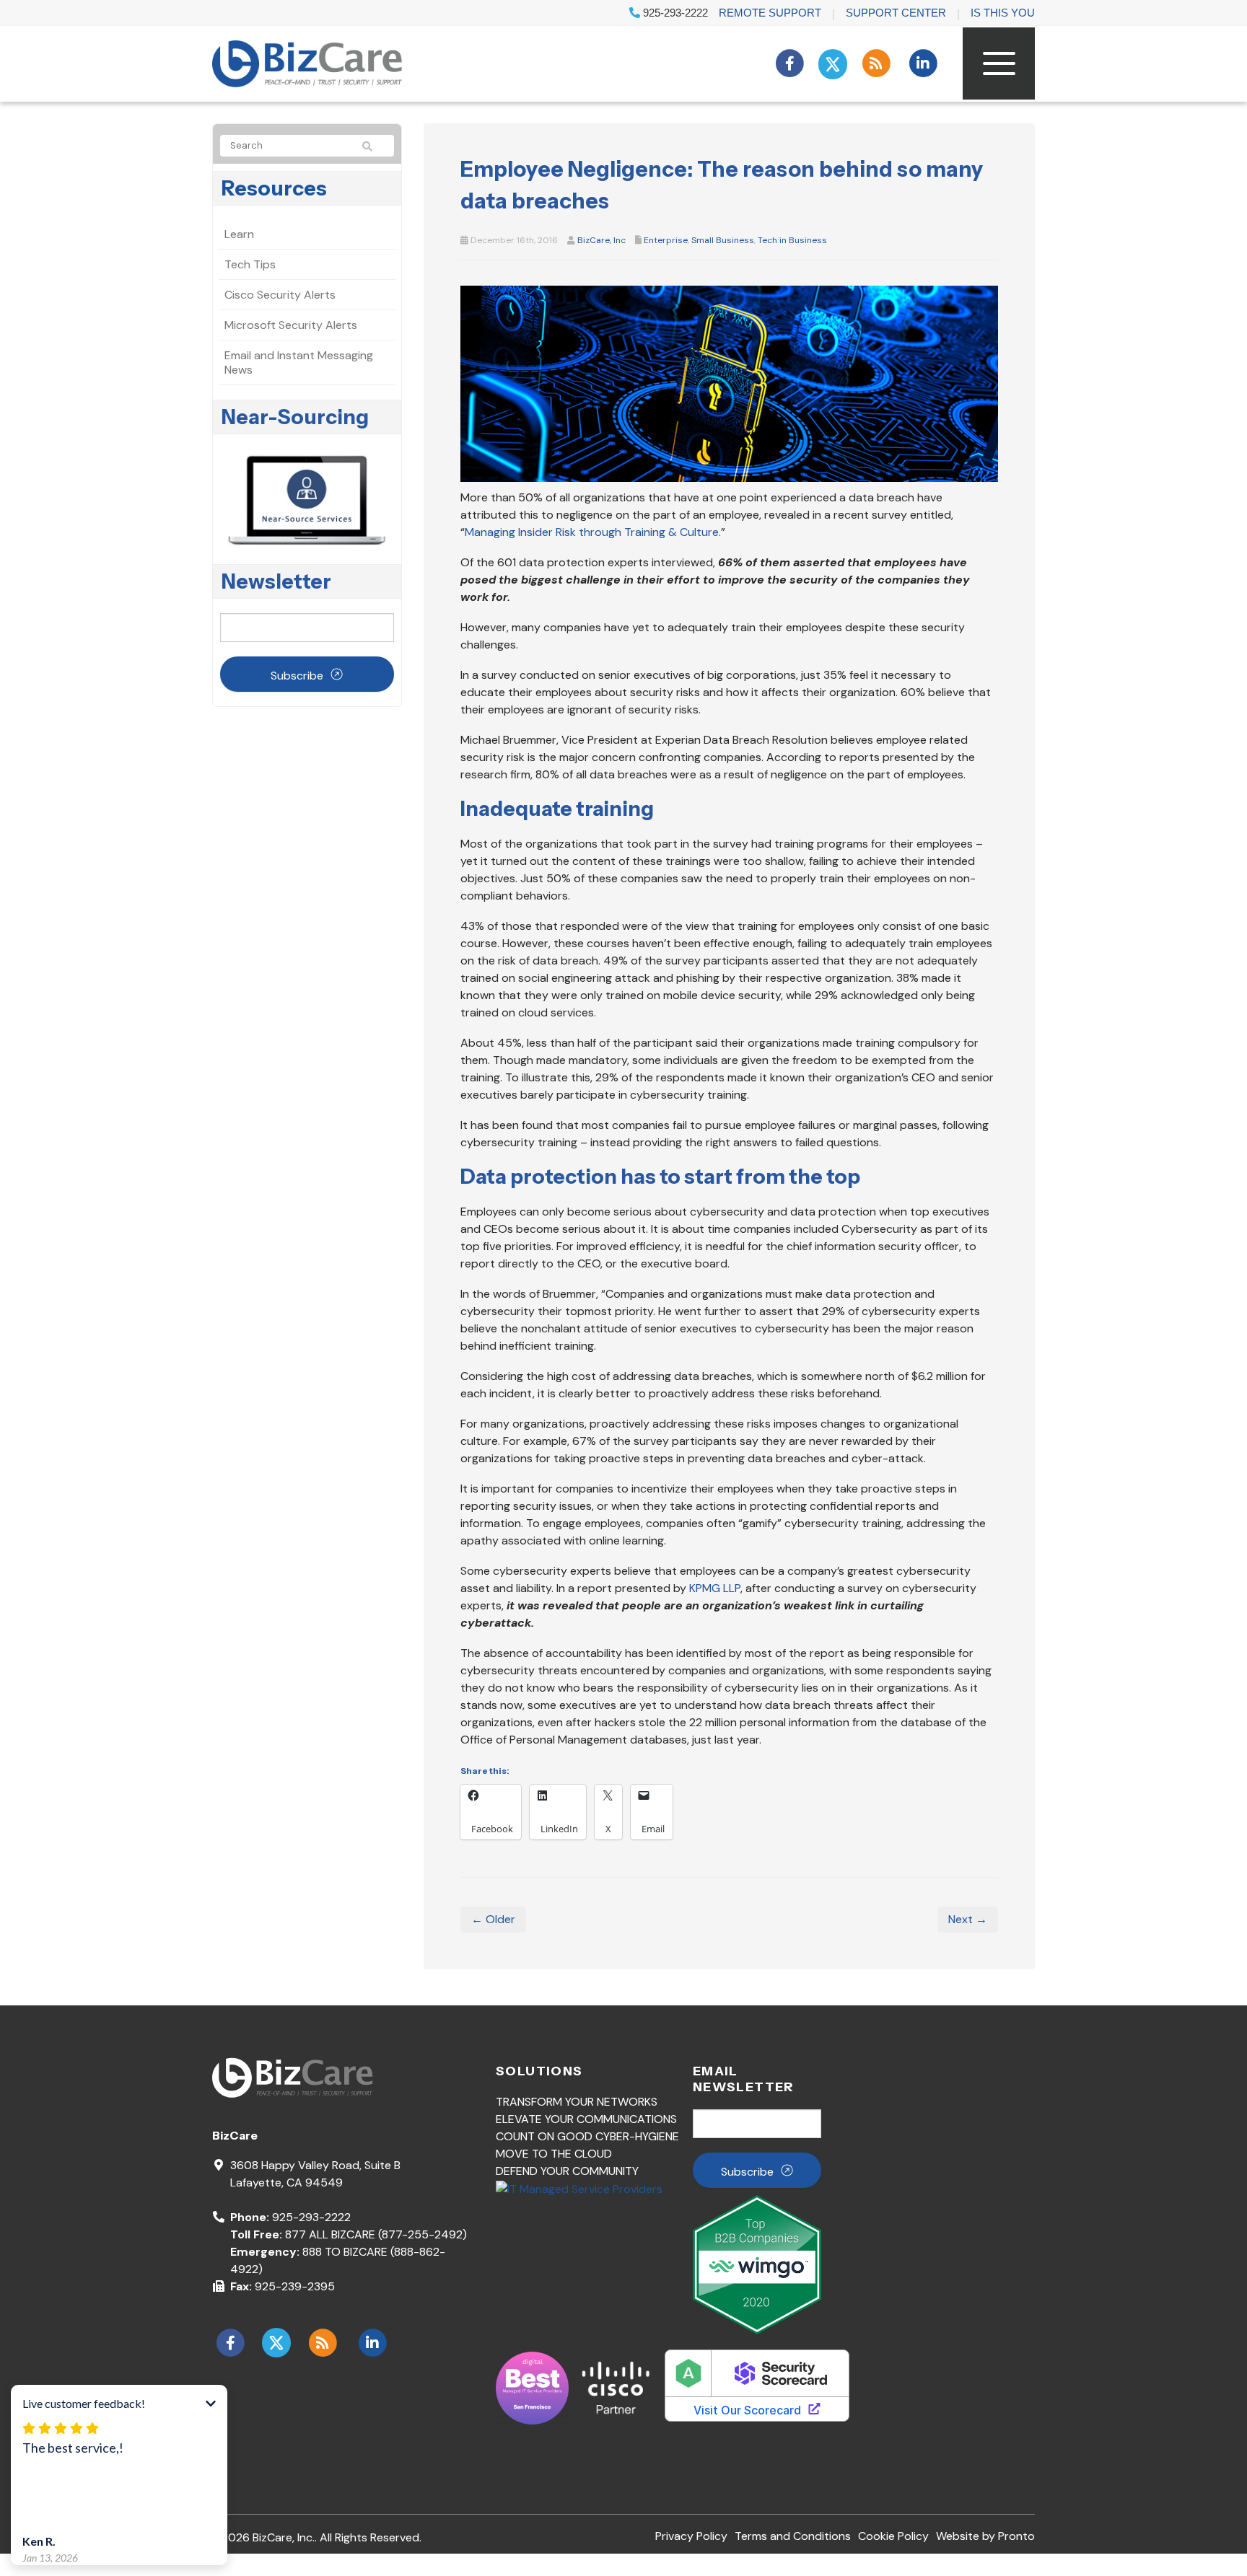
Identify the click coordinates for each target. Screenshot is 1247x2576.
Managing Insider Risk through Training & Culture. (593, 532)
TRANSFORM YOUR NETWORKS (577, 2102)
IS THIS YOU (1003, 13)
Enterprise (666, 240)
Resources (274, 188)
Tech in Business (792, 240)
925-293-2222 (674, 13)
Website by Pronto (985, 2536)
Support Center (896, 13)
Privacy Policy (691, 2536)
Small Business (723, 240)
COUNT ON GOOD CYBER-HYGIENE (587, 2136)
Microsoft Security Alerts (291, 325)
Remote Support (770, 13)
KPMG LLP (715, 1588)
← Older (493, 1919)
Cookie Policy (893, 2536)
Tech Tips (250, 264)
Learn (239, 234)
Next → (968, 1919)
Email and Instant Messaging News (299, 362)
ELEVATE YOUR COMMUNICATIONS (586, 2119)
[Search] (374, 146)
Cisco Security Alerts (280, 295)
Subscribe (297, 676)
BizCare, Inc (601, 240)
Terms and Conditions (793, 2536)
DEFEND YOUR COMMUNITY (567, 2171)
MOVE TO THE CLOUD (554, 2154)
